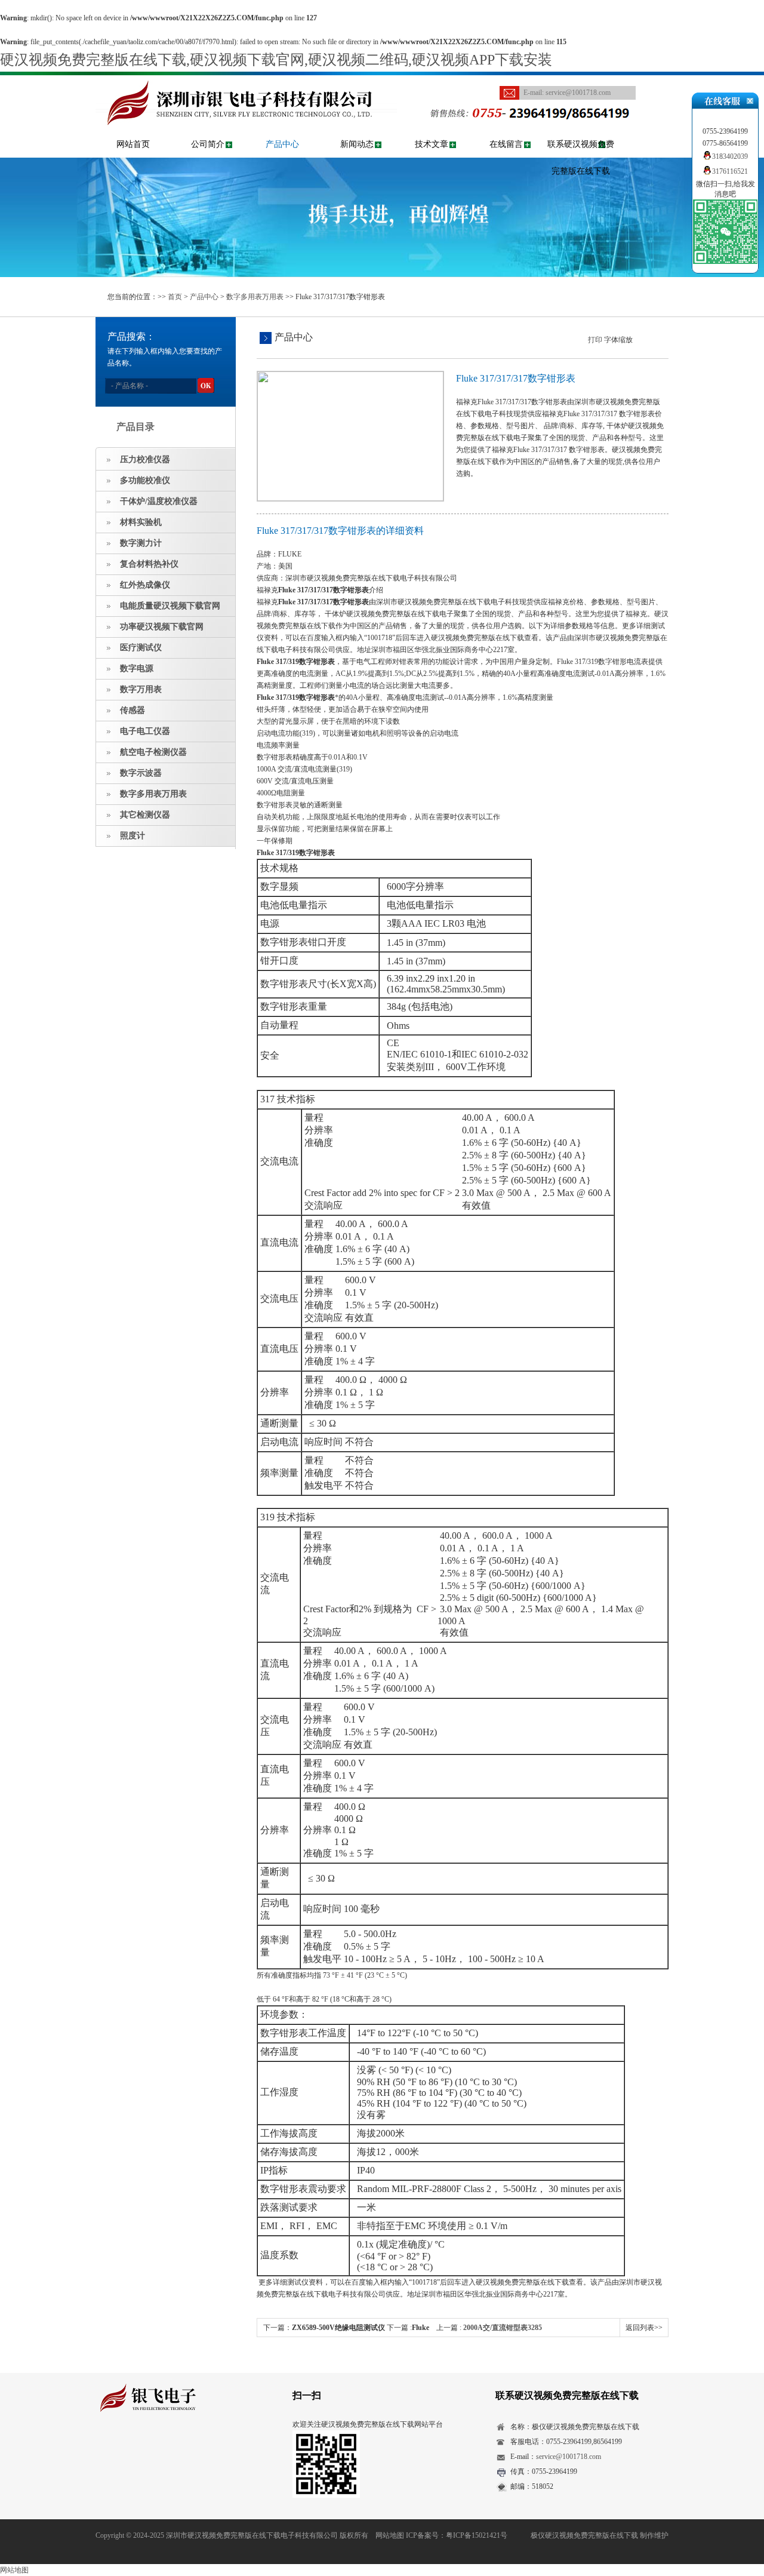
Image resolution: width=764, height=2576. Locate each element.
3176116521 (730, 171)
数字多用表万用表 (255, 297)
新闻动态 (357, 144)
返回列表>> (644, 2328)
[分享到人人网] (177, 2446)
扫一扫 (307, 2395)
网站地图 (390, 2535)
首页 (175, 297)
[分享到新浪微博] (140, 2446)
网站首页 (133, 144)
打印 (595, 340)
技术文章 (432, 144)
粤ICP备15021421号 (477, 2535)
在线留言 (506, 144)
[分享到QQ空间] (121, 2446)
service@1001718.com (578, 93)
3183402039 (730, 156)
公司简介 (208, 144)
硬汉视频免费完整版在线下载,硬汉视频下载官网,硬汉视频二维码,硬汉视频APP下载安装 (276, 60)
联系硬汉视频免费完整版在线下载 (581, 158)
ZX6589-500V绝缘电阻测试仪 (338, 2328)
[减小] (638, 339)
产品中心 (282, 144)
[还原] (648, 339)
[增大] (658, 339)
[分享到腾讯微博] (158, 2446)
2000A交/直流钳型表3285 (503, 2328)
